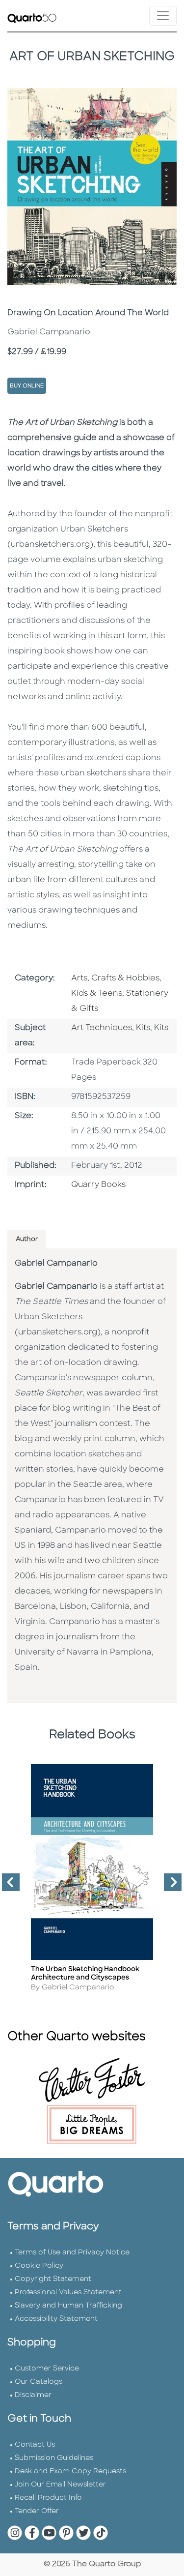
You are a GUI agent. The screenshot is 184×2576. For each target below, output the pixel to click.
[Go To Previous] (7, 1886)
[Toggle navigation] (163, 16)
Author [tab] (27, 1239)
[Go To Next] (169, 1886)
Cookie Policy (39, 2266)
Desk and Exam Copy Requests (70, 2472)
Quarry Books (98, 1185)
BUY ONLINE (27, 386)
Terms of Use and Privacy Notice (72, 2253)
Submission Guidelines (54, 2458)
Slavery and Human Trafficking (68, 2306)
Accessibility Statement (56, 2319)
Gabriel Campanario (56, 1264)
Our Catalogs (39, 2382)
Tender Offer (37, 2511)
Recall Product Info (48, 2498)
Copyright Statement (53, 2279)
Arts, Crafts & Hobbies (115, 978)
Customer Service (47, 2369)
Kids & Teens (97, 994)
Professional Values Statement (68, 2293)
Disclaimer (33, 2395)
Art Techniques (102, 1028)
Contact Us (35, 2445)
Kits (143, 1028)
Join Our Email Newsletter (60, 2485)
